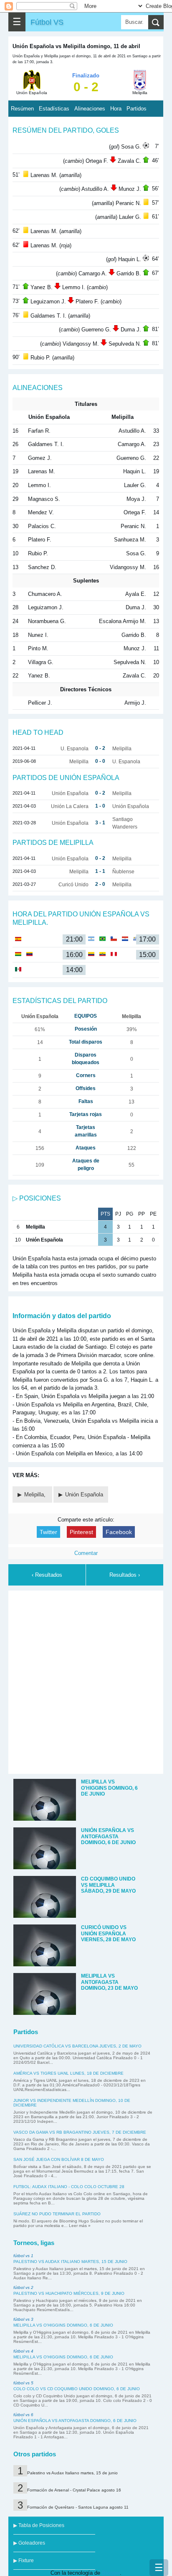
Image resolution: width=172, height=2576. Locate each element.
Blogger (111, 2573)
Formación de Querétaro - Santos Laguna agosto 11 (78, 2507)
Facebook (119, 1532)
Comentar (86, 1553)
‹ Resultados (47, 1575)
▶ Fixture (24, 2561)
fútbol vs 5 (23, 2383)
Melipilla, (36, 1495)
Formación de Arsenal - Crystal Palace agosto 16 (74, 2490)
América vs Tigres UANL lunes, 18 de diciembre (68, 2073)
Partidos (137, 109)
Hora (116, 109)
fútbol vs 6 (23, 2415)
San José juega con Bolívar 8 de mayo (59, 2159)
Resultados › (125, 1575)
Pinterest (81, 1532)
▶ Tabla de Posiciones (39, 2525)
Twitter (48, 1532)
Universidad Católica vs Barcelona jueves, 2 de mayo (77, 2046)
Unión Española (84, 1495)
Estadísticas (54, 109)
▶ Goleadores (29, 2543)
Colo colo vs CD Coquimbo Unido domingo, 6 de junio (77, 2389)
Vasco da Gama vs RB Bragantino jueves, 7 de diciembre (80, 2132)
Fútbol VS (47, 22)
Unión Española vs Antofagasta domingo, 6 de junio (75, 2421)
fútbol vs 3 (23, 2319)
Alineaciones (90, 109)
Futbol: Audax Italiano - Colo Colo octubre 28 (69, 2187)
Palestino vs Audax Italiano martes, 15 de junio (70, 2262)
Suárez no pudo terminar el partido (57, 2214)
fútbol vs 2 (23, 2287)
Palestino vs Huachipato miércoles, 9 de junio (69, 2293)
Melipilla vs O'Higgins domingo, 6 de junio (63, 2325)
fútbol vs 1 (23, 2256)
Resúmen (22, 109)
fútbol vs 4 (23, 2351)
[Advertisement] (86, 1681)
